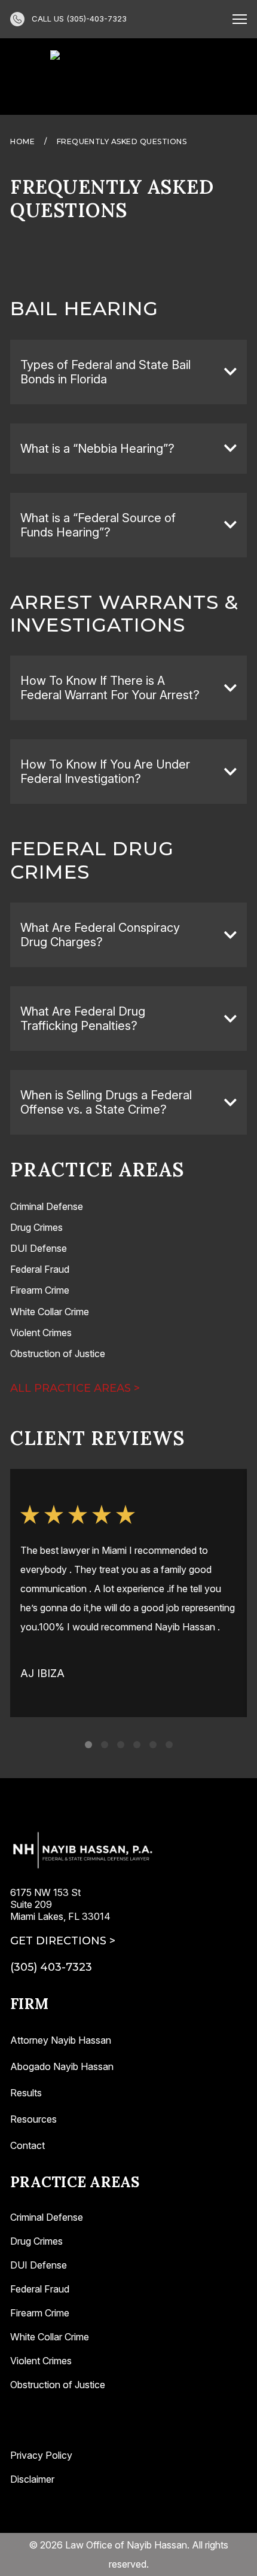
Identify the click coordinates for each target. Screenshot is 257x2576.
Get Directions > (63, 1941)
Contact (27, 2145)
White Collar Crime (50, 2337)
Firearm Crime (40, 2313)
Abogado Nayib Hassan (62, 2066)
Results (26, 2093)
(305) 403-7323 (51, 1967)
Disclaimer (32, 2479)
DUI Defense (39, 2265)
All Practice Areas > (75, 1388)
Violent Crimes (41, 2361)
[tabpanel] (128, 1593)
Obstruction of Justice (58, 2385)
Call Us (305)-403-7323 (79, 19)
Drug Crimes (36, 2241)
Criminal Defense (47, 2217)
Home (22, 141)
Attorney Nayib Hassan (61, 2040)
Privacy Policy (41, 2455)
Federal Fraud (40, 2289)
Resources (33, 2119)
